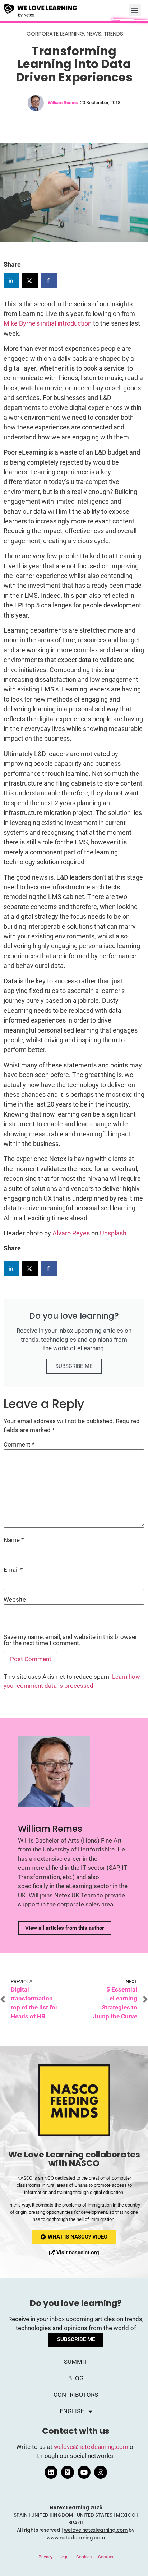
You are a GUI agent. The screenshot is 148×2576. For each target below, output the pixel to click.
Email (13, 1570)
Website (15, 1600)
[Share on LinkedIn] (11, 280)
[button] (135, 10)
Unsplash (113, 1233)
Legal (64, 2557)
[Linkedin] (51, 2472)
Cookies (84, 2557)
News (94, 34)
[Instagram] (101, 2472)
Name (14, 1540)
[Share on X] (30, 280)
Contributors (76, 2395)
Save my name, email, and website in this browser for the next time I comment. (70, 1640)
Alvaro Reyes (71, 1233)
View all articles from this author (65, 1928)
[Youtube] (84, 2472)
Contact (106, 2557)
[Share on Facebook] (49, 280)
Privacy (46, 2557)
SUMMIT (76, 2362)
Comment (19, 1445)
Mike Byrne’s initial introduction (48, 323)
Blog (76, 2378)
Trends (114, 34)
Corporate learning (55, 34)
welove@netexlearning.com (91, 2447)
